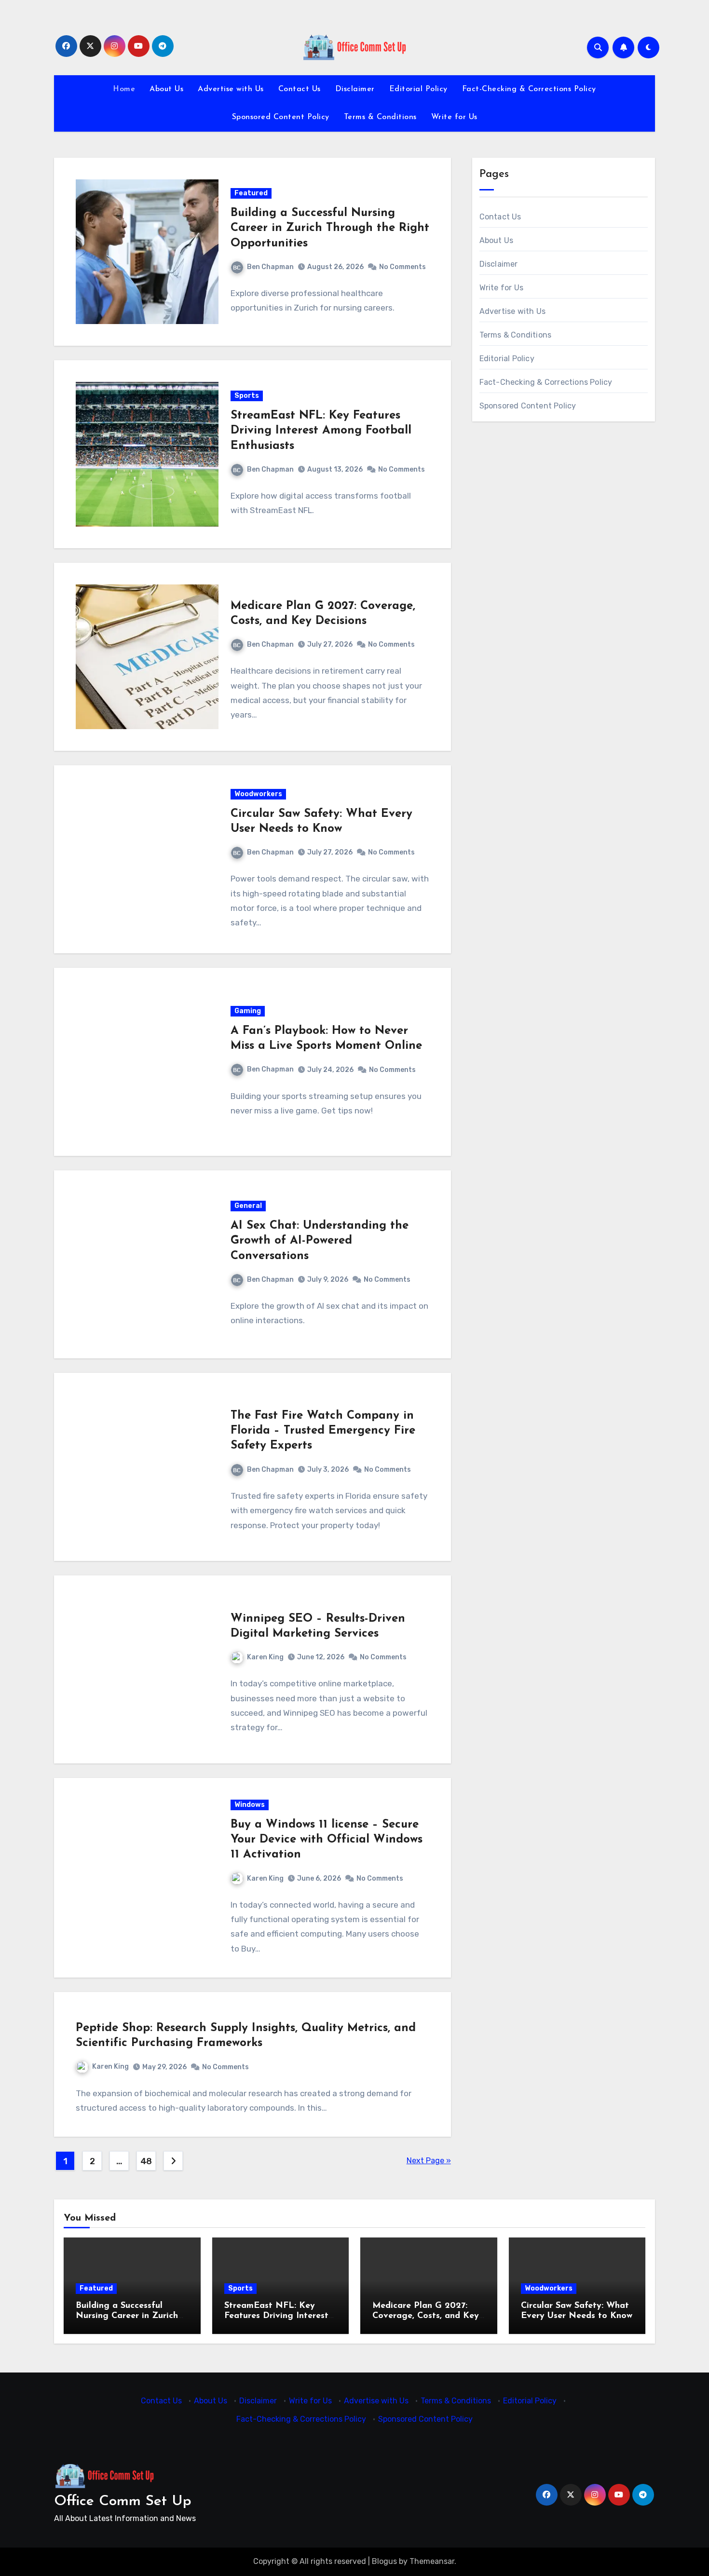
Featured (251, 193)
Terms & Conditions (380, 117)
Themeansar (432, 2561)
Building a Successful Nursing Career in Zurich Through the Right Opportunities (330, 228)
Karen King (265, 1657)
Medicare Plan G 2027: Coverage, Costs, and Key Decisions (426, 2316)
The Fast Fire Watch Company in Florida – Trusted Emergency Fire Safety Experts (323, 1431)
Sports (247, 396)
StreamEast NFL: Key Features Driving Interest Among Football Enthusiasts (321, 431)
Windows (250, 1805)
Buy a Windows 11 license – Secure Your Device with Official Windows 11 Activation (327, 1840)
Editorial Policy (418, 89)
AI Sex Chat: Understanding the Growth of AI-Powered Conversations (320, 1241)
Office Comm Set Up (123, 2501)
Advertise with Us (231, 89)
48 (146, 2161)
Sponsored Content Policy (281, 117)
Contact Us (300, 89)
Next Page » (429, 2161)
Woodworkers (258, 794)
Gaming (248, 1011)
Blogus (384, 2561)
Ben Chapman (270, 267)
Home (124, 89)
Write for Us (454, 117)
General (248, 1206)
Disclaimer (355, 89)
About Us (166, 89)
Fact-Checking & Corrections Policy (529, 89)
